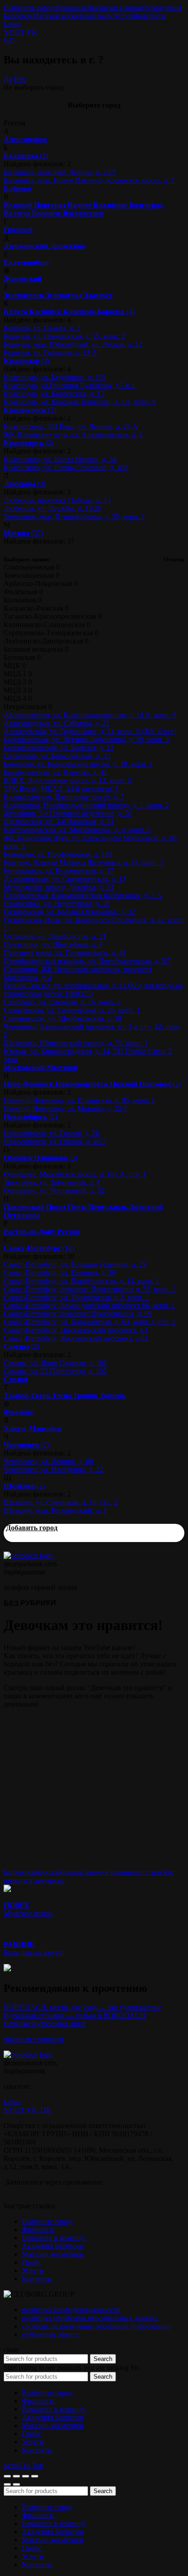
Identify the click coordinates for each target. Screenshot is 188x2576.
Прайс (104, 16)
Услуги (125, 16)
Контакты (151, 16)
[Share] (16, 2476)
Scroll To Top (23, 2465)
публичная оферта (50, 2334)
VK (32, 32)
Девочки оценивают (113, 1872)
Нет (20, 79)
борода (46, 1872)
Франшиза (70, 8)
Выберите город (29, 8)
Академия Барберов (53, 2246)
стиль (154, 1872)
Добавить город (32, 1528)
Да (8, 79)
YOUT (14, 32)
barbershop (20, 1872)
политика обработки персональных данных (90, 2318)
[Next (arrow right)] (16, 2484)
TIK (45, 2110)
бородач (69, 1872)
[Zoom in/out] (35, 2476)
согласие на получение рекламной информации (96, 2326)
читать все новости (34, 2039)
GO (9, 40)
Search (103, 2359)
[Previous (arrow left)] (7, 2484)
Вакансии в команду (119, 8)
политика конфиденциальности (71, 2310)
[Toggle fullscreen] (26, 2476)
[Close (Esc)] (7, 2476)
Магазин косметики (63, 16)
